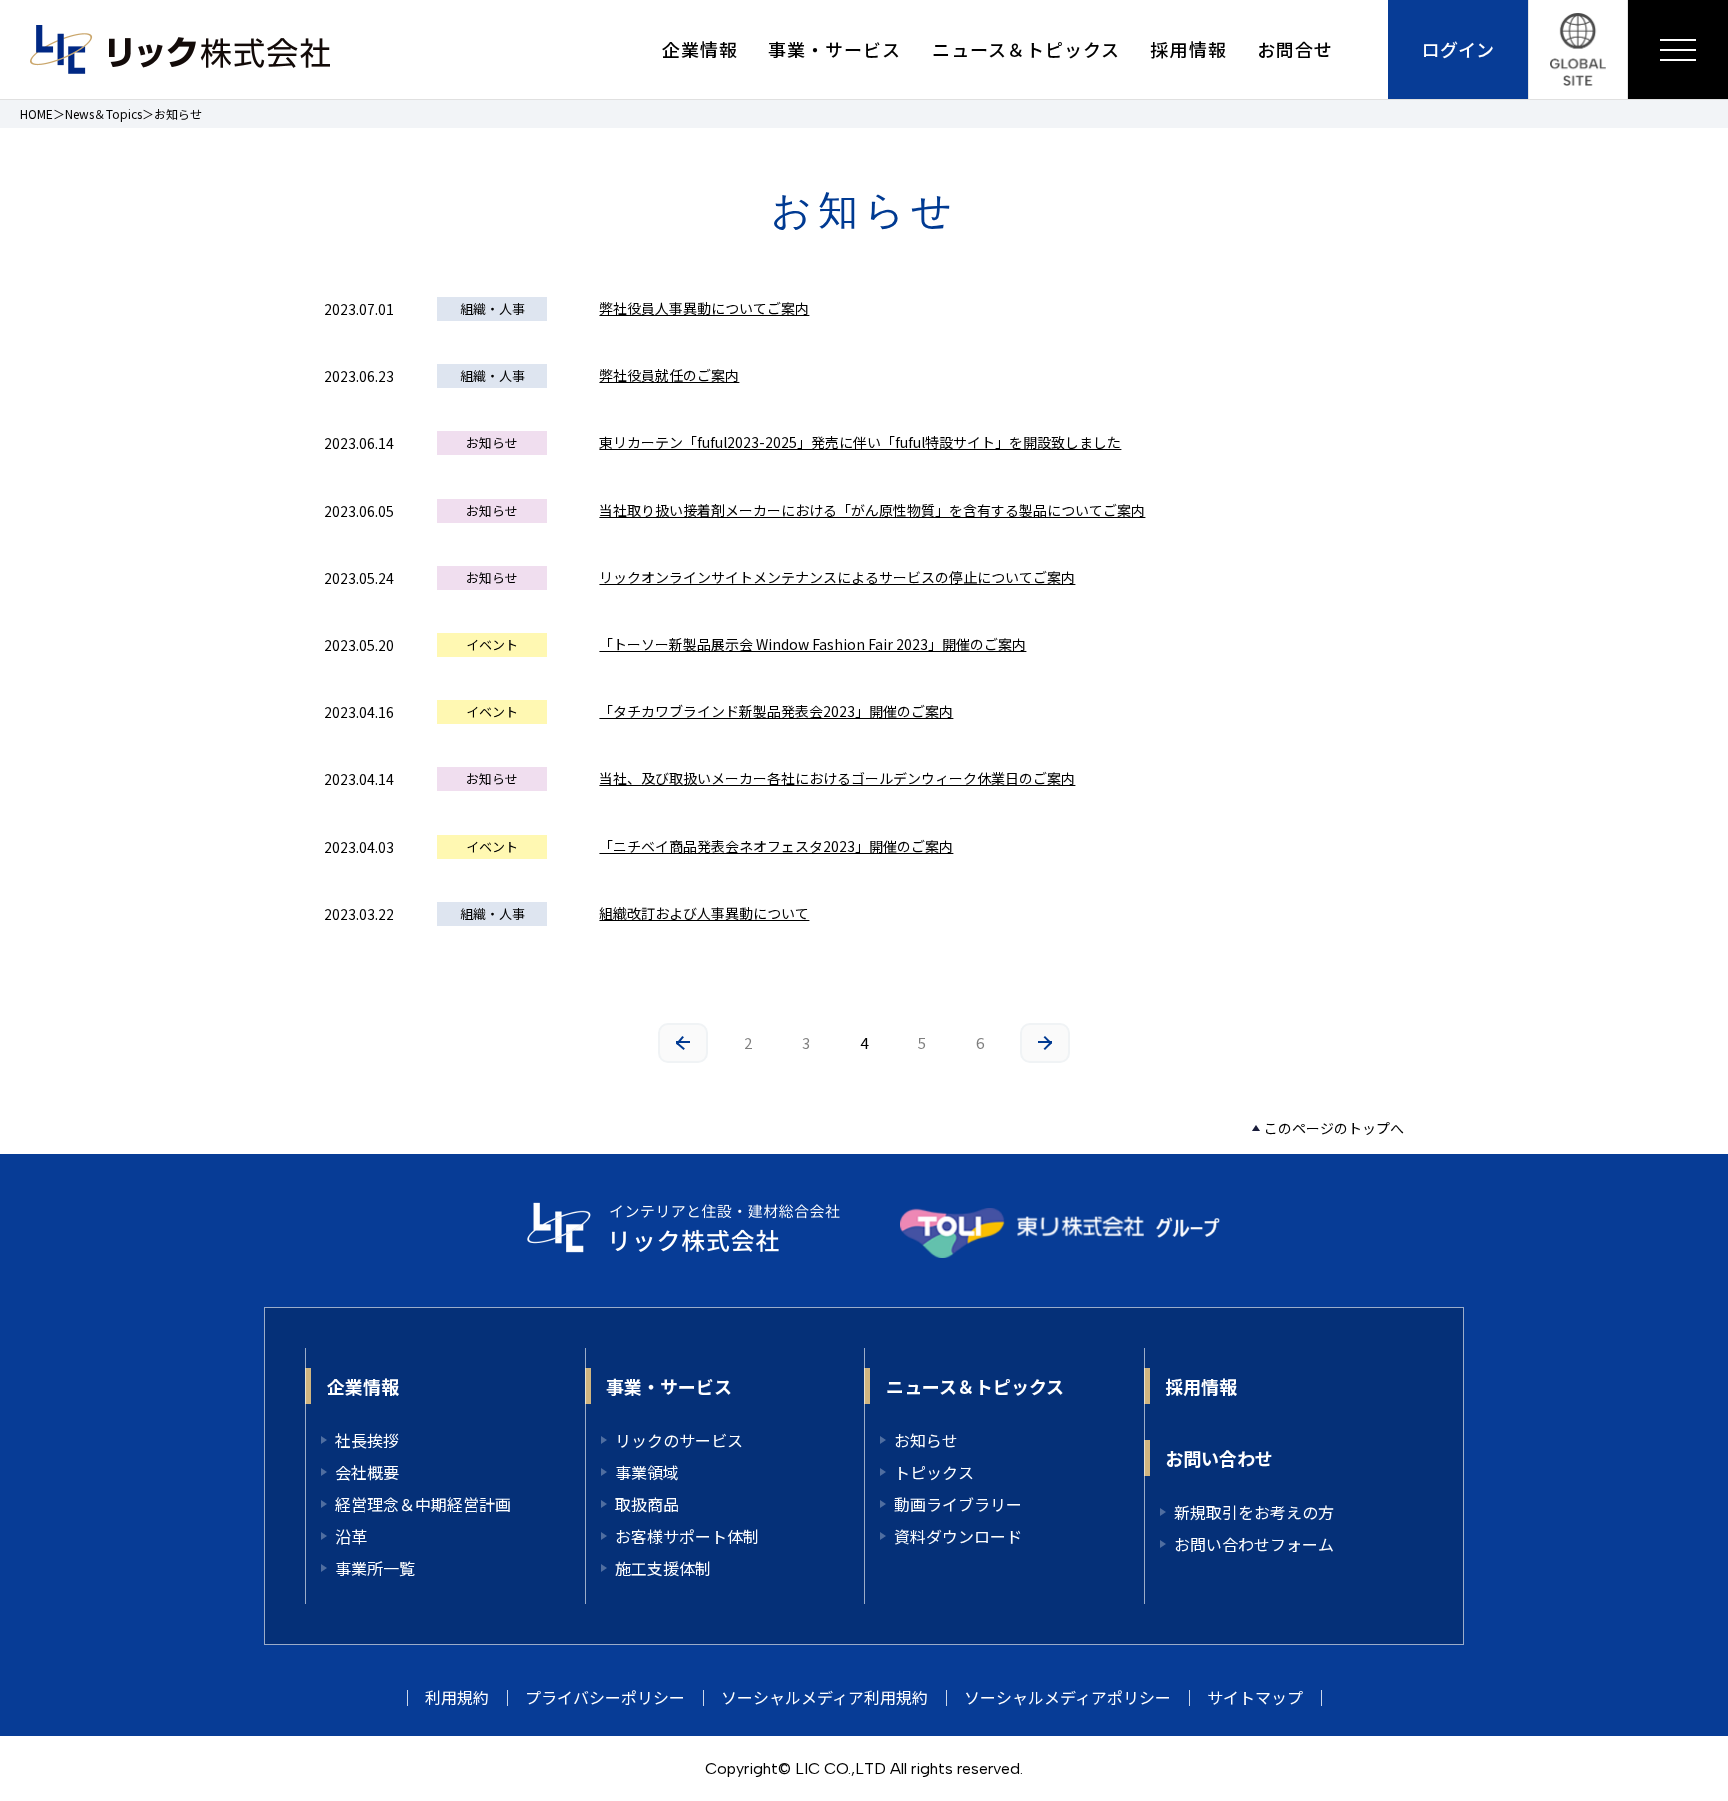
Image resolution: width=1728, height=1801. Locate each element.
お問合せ (1295, 49)
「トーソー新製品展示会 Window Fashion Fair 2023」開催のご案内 (812, 644)
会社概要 (367, 1472)
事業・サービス (835, 49)
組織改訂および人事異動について (704, 913)
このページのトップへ (1334, 1128)
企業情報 (700, 49)
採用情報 (1188, 49)
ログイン (1458, 49)
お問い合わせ (1219, 1458)
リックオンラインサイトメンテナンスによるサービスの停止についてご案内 (837, 577)
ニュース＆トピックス (1026, 49)
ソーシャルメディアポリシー (1067, 1697)
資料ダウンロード (958, 1536)
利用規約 (457, 1697)
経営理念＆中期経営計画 (423, 1504)
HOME (36, 113)
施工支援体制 (663, 1568)
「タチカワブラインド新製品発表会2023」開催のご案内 (776, 711)
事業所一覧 (375, 1568)
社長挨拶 (367, 1440)
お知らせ (926, 1440)
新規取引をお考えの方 (1254, 1512)
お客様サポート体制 (687, 1536)
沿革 (351, 1536)
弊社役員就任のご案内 (669, 375)
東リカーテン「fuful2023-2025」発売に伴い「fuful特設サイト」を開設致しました (860, 442)
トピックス (934, 1472)
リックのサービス (679, 1440)
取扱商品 (647, 1504)
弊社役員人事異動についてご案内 (704, 308)
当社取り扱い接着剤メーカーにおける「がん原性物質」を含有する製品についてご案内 (872, 510)
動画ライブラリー (958, 1504)
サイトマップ (1255, 1697)
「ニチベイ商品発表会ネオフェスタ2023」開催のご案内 (776, 846)
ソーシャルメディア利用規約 (824, 1697)
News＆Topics (103, 113)
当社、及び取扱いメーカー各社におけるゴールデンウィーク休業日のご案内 (837, 778)
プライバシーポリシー (605, 1697)
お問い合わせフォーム (1254, 1544)
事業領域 (647, 1472)
